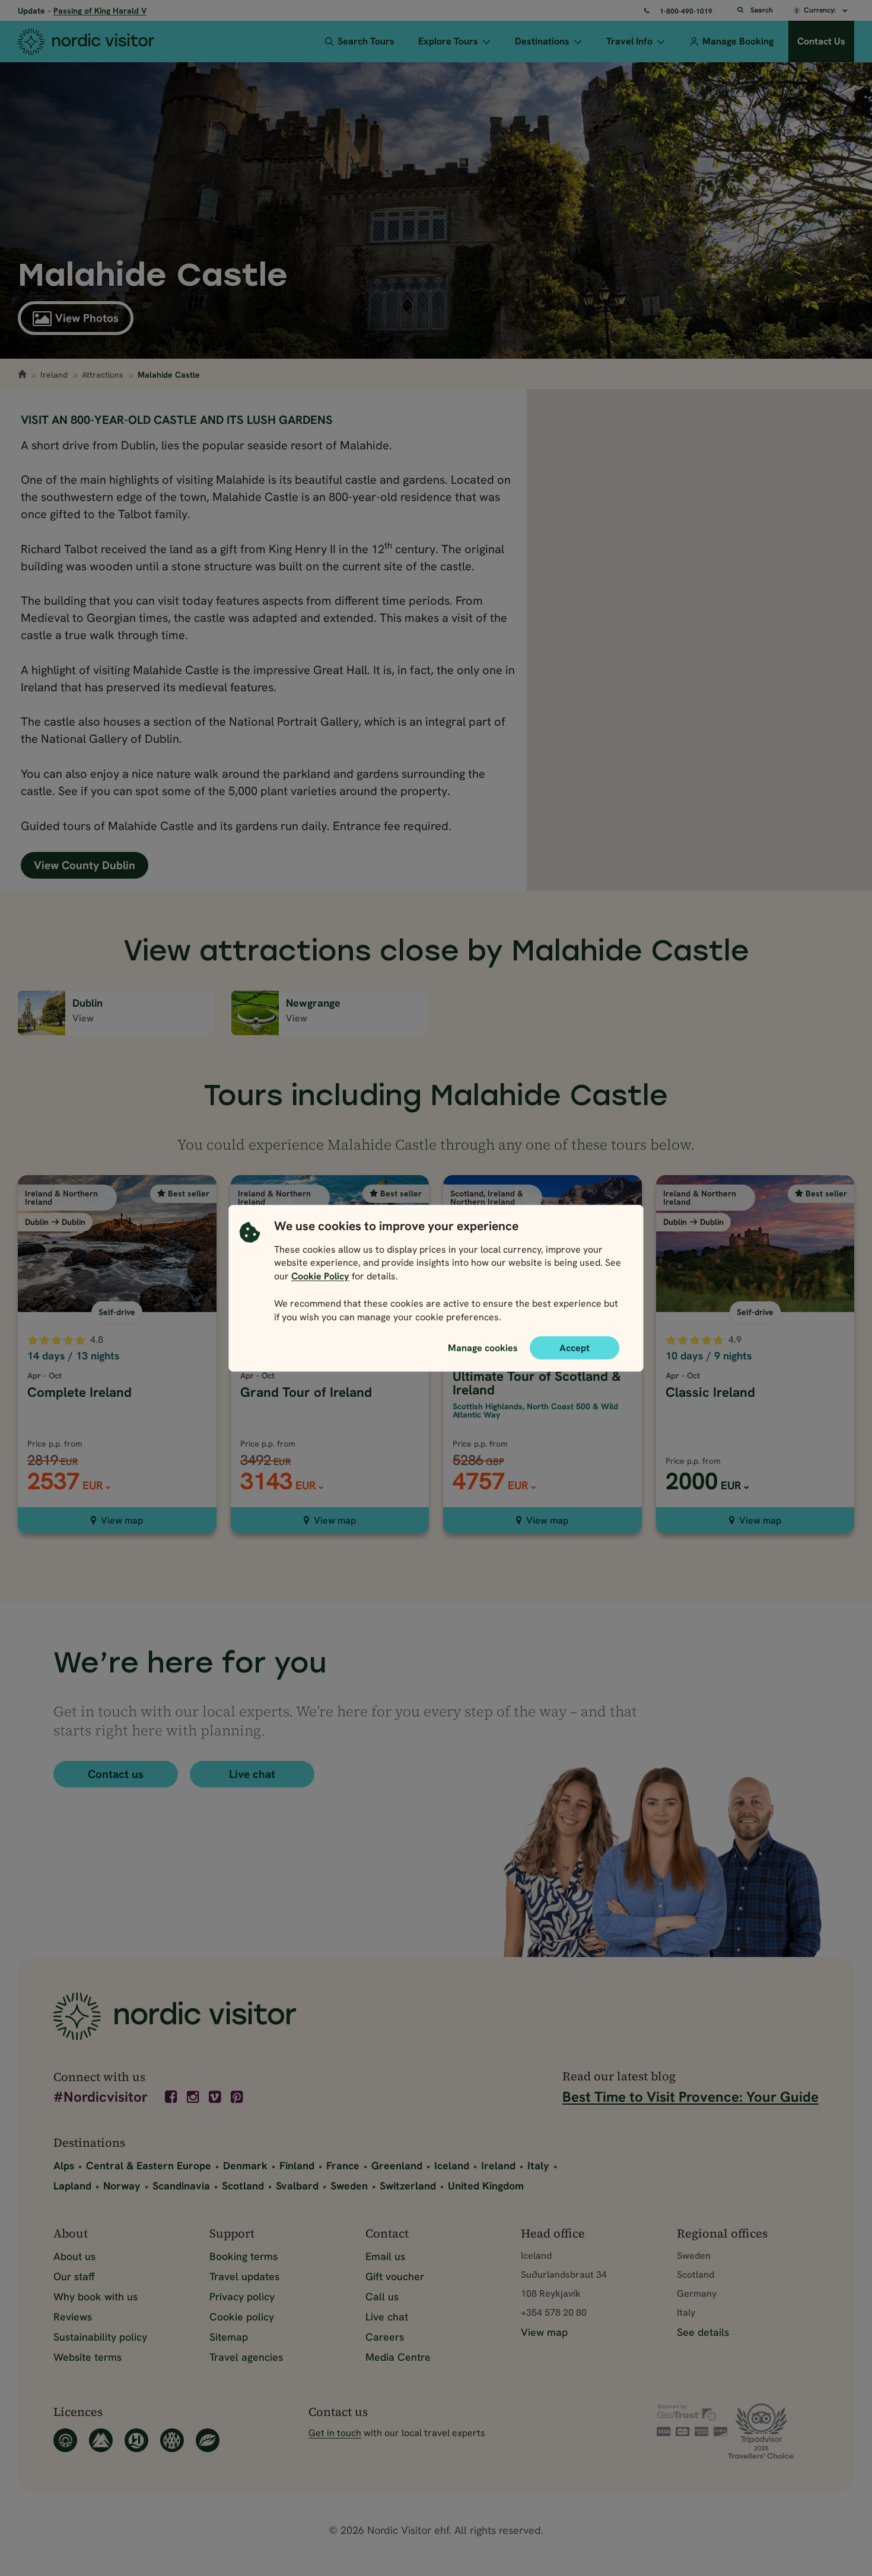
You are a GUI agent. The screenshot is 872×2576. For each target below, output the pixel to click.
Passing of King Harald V (100, 11)
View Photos (87, 318)
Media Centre (398, 2357)
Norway (122, 2186)
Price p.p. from (693, 1461)
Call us (382, 2296)
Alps (64, 2165)
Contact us (116, 1774)
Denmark (245, 2165)
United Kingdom (486, 2186)
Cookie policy (242, 2317)
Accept (575, 1347)
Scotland (243, 2186)
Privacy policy (242, 2296)
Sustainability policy (100, 2337)
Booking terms (244, 2256)
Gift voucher (395, 2276)
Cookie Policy (320, 1276)
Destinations (542, 41)
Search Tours (366, 41)
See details (703, 2332)
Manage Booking (738, 41)
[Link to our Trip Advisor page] (773, 2431)
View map (122, 1520)
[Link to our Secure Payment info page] (692, 2420)
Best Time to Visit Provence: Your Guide (690, 2097)
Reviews (73, 2317)
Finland (297, 2165)
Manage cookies (483, 1347)
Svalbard (297, 2186)
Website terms (87, 2357)
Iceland (452, 2165)
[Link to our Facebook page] (172, 2097)
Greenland (397, 2165)
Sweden (349, 2186)
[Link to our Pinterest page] (238, 2097)
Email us (385, 2256)
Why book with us (96, 2296)
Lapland (72, 2186)
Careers (385, 2337)
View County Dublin (85, 865)
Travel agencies (246, 2357)
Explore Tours (448, 41)
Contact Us (821, 41)
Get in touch (335, 2433)
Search (762, 10)
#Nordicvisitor (101, 2098)
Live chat (252, 1774)
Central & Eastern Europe (149, 2165)
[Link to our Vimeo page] (216, 2097)
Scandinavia (181, 2186)
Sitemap (229, 2337)
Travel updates (244, 2276)
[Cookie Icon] (250, 1274)
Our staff (74, 2276)
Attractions (103, 375)
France (343, 2165)
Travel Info (629, 41)
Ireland (54, 375)
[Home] (101, 42)
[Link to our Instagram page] (194, 2097)
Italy (538, 2165)
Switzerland (408, 2186)
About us (74, 2256)
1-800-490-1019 (686, 11)
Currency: (821, 10)
